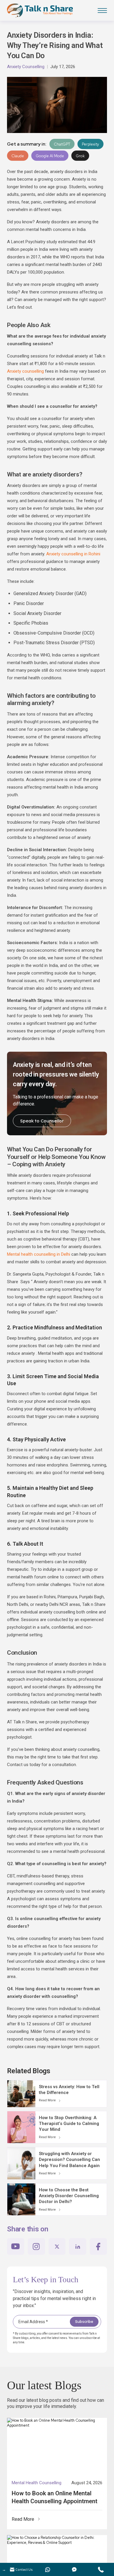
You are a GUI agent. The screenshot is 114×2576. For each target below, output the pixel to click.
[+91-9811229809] (101, 2569)
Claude (18, 156)
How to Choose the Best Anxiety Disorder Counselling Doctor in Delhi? (69, 2196)
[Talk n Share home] (40, 11)
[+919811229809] (48, 2569)
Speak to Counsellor (42, 1121)
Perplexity (90, 144)
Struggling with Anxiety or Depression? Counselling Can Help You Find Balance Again (69, 2160)
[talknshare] (74, 2569)
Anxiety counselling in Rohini (73, 554)
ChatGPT (62, 144)
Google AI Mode (50, 156)
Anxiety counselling (25, 371)
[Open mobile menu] (102, 11)
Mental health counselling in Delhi (39, 1254)
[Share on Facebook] (98, 2246)
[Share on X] (57, 2246)
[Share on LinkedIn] (78, 2246)
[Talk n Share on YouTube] (16, 2246)
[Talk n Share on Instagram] (36, 2246)
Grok (80, 156)
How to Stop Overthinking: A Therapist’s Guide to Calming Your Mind (69, 2124)
